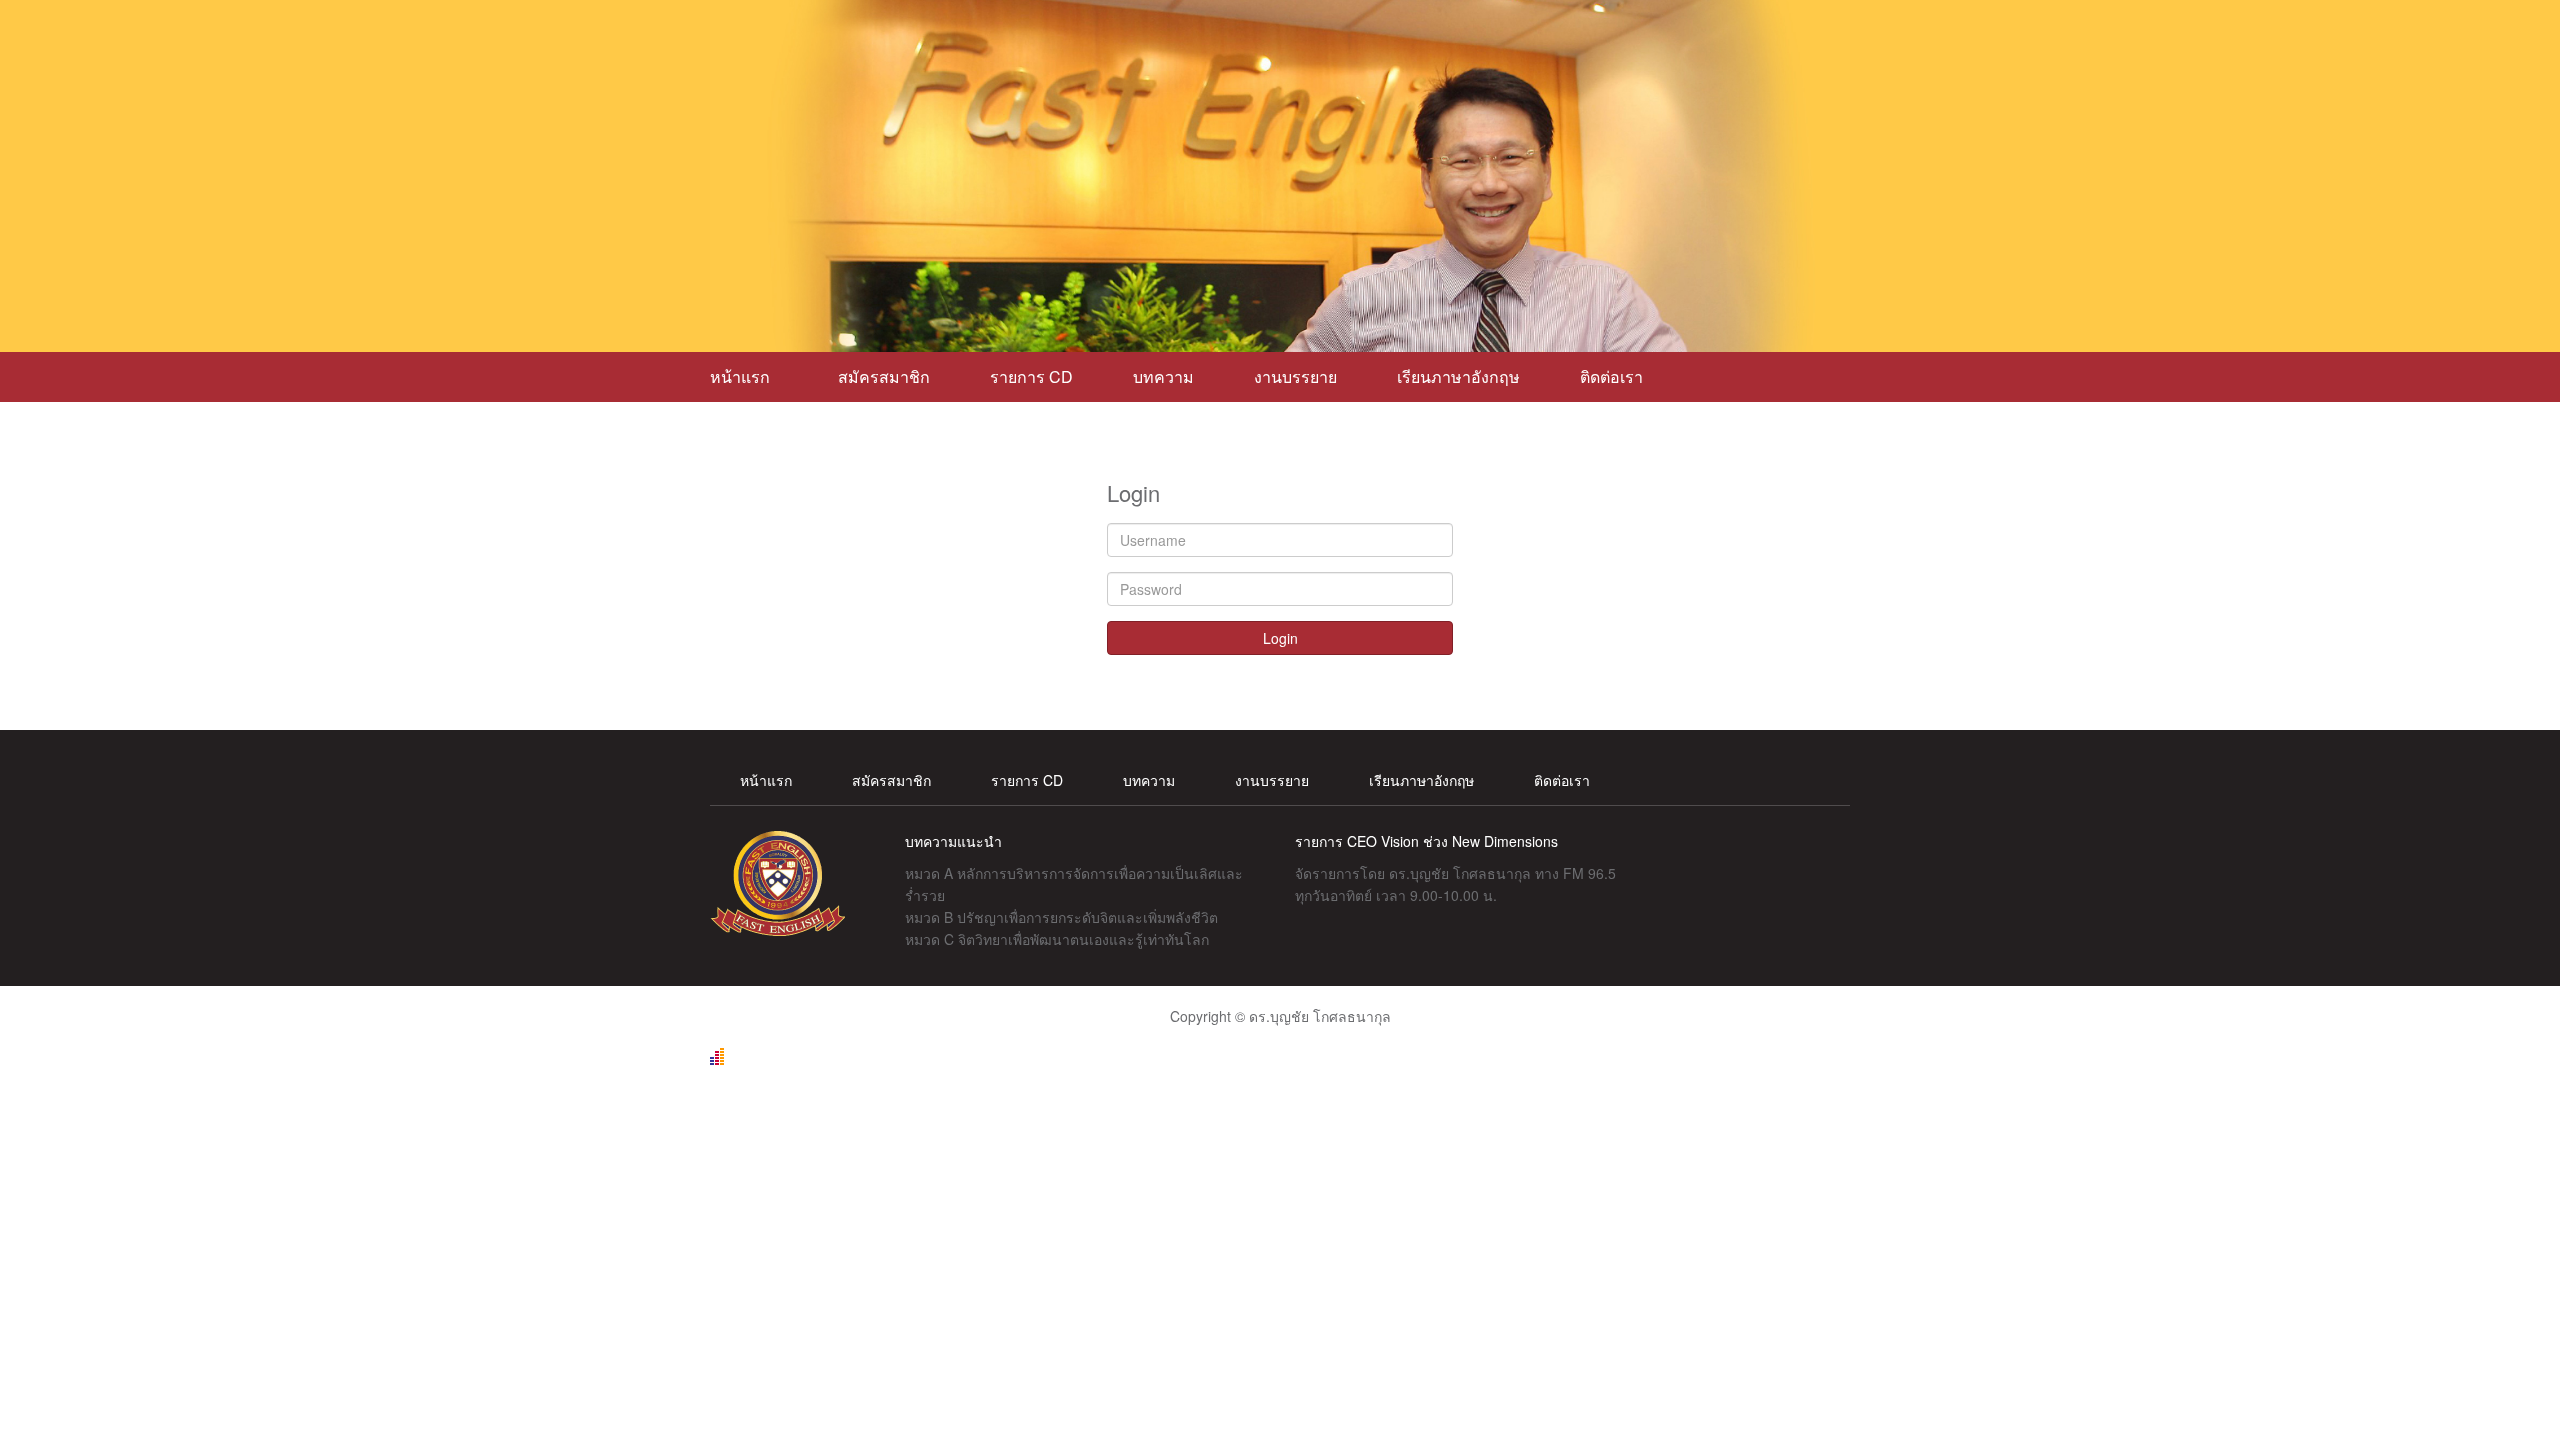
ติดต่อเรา (1611, 376)
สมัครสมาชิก (884, 376)
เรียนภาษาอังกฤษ (1458, 376)
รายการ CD (1031, 376)
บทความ (1163, 376)
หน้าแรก (744, 376)
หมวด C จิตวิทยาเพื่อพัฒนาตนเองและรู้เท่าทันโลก (1057, 939)
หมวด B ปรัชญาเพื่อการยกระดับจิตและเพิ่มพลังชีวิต (1061, 917)
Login (1280, 638)
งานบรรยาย (1295, 376)
